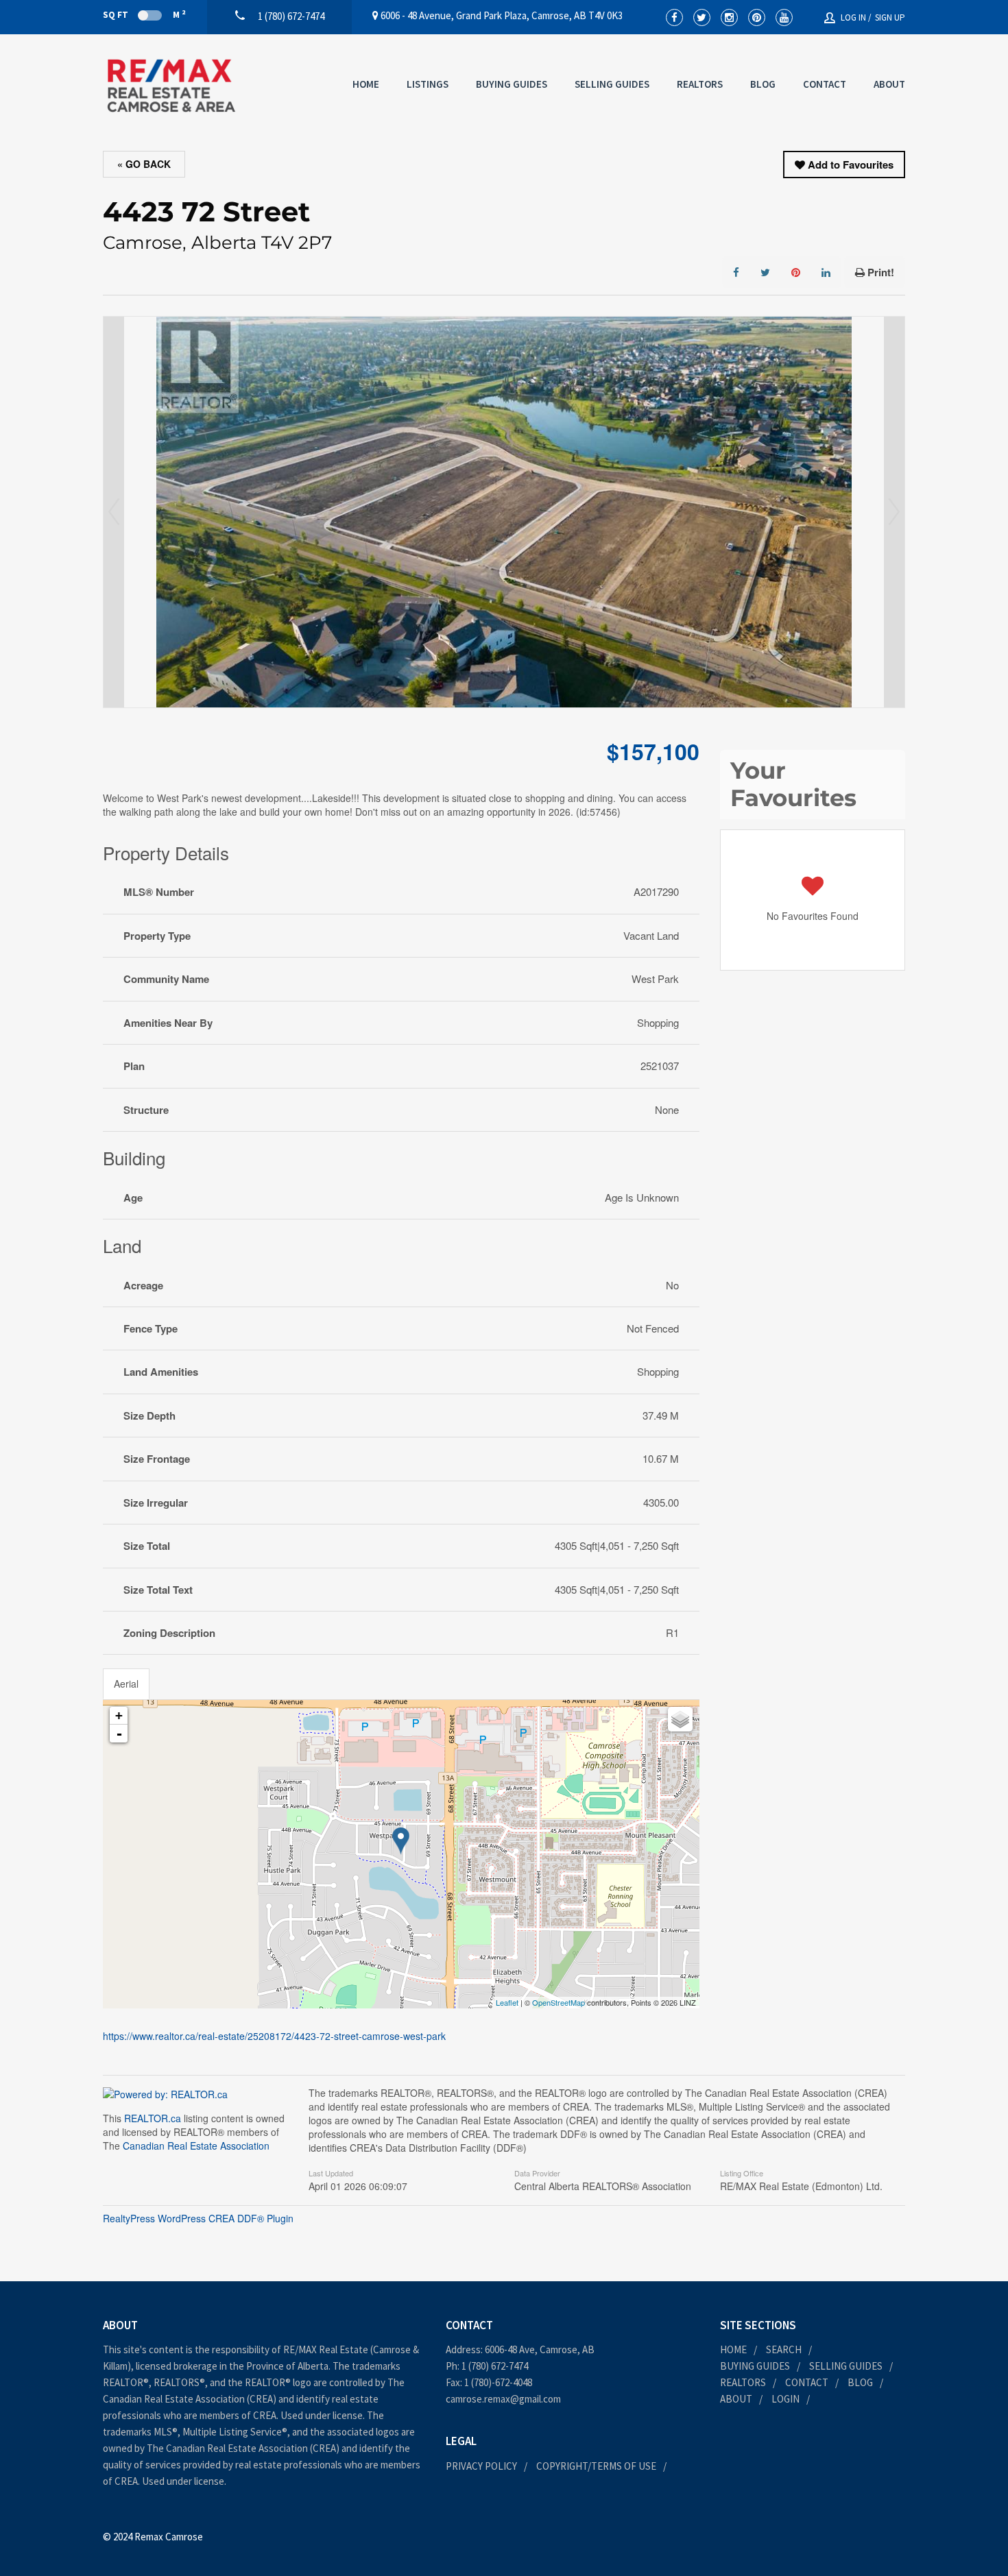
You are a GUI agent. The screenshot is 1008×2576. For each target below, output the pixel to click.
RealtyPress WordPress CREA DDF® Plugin (198, 2218)
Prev (114, 512)
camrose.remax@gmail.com (503, 2399)
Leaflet (507, 2002)
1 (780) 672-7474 (495, 2366)
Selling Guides (612, 84)
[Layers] (680, 1719)
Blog (763, 84)
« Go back (144, 164)
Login (785, 2399)
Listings (428, 84)
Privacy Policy (481, 2466)
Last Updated (331, 2172)
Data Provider (537, 2172)
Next (894, 512)
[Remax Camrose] (171, 86)
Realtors (700, 84)
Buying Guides (512, 84)
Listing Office (742, 2172)
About (889, 84)
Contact (825, 84)
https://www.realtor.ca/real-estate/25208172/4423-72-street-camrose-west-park (274, 2036)
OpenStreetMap (559, 2002)
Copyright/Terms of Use (596, 2466)
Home (366, 84)
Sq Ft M (144, 14)
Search (784, 2349)
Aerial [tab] (126, 1684)
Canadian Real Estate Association (196, 2146)
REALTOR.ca (153, 2118)
